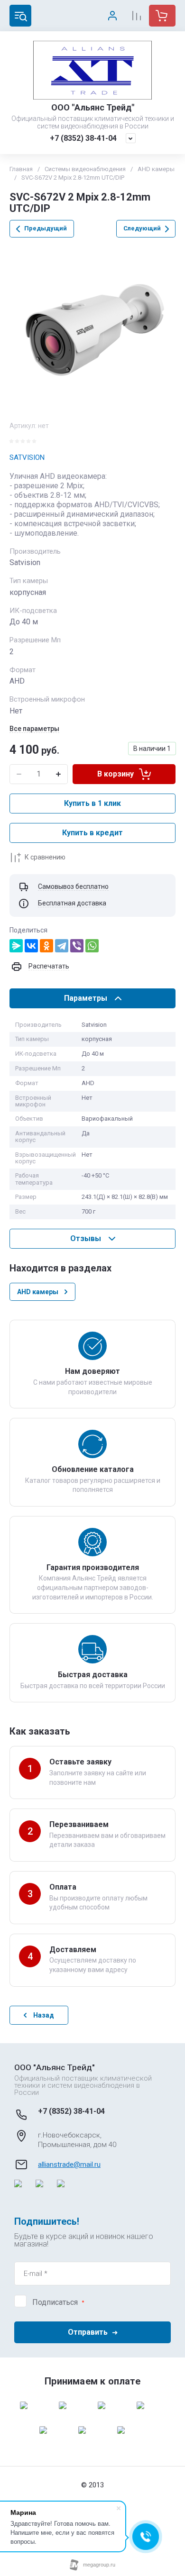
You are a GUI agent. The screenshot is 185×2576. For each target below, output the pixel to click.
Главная (21, 169)
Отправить (88, 2332)
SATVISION (27, 457)
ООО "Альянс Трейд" (93, 107)
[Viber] (77, 946)
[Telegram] (62, 946)
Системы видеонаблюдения (85, 169)
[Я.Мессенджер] (16, 946)
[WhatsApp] (92, 946)
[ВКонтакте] (31, 946)
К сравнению (45, 857)
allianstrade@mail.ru (69, 2165)
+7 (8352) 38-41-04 (83, 138)
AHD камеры (156, 169)
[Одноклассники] (46, 946)
